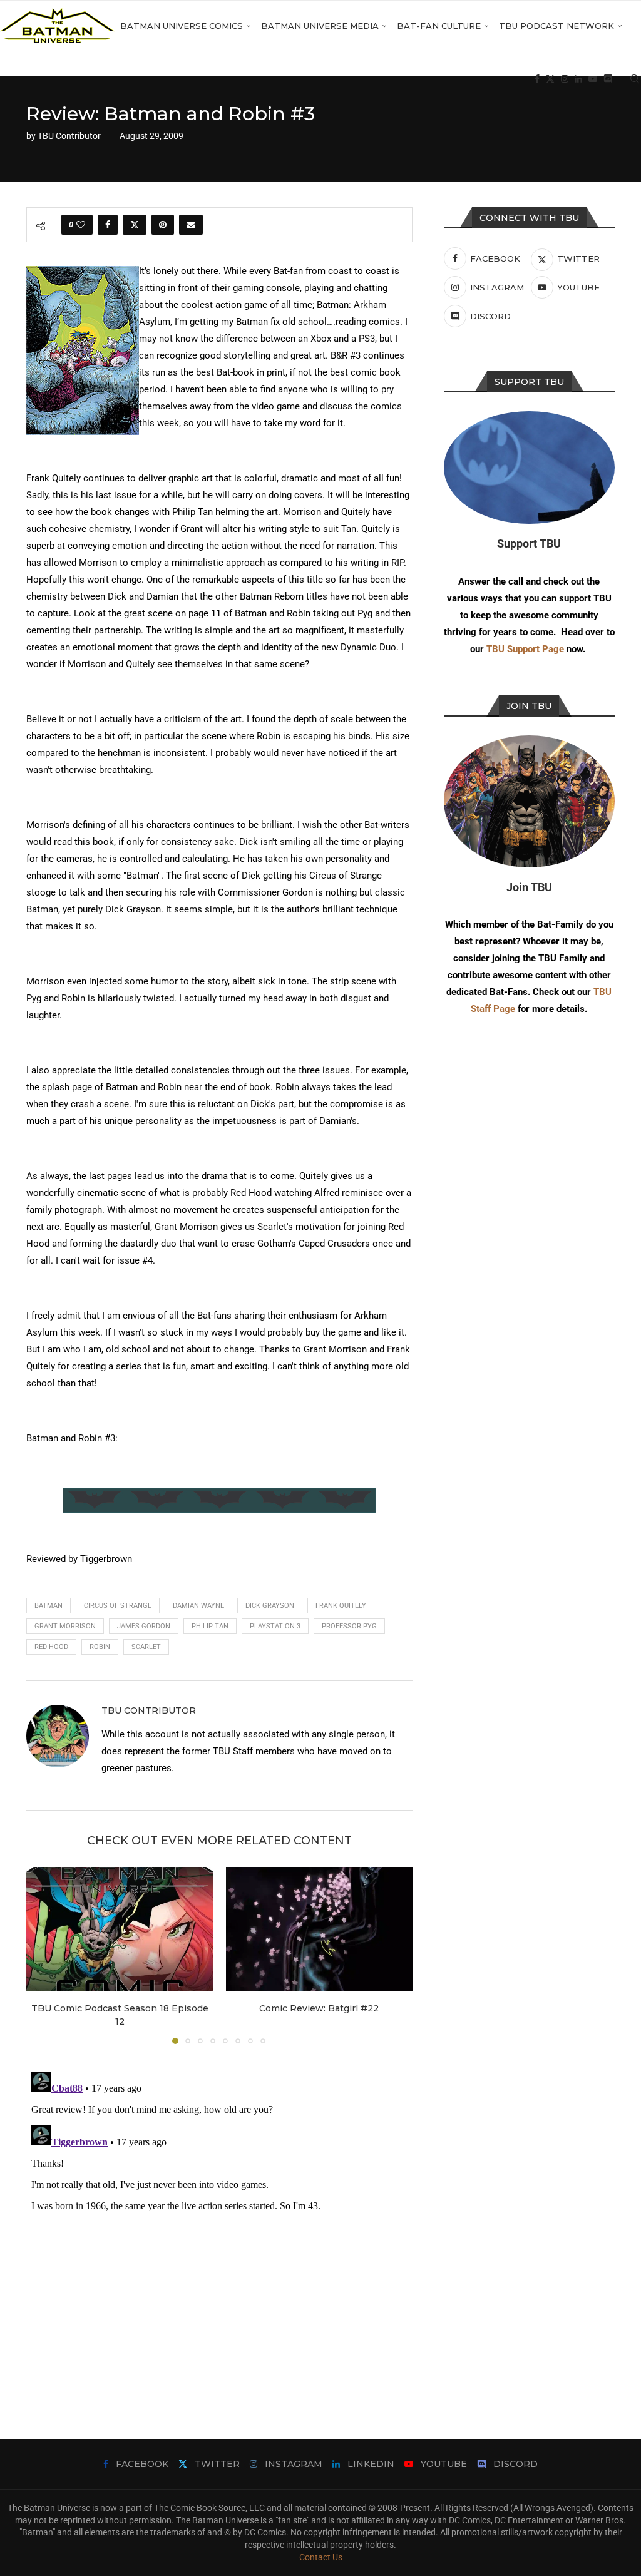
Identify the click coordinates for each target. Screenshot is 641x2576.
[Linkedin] (578, 79)
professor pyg (349, 1626)
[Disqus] (219, 2223)
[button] (43, 1955)
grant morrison (65, 1626)
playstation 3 (275, 1626)
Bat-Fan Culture (439, 26)
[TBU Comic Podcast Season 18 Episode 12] (120, 1929)
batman (49, 1606)
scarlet (146, 1647)
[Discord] (608, 79)
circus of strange (118, 1606)
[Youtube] (593, 79)
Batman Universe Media (320, 26)
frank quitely (341, 1606)
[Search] (635, 79)
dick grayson (270, 1606)
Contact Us (321, 2557)
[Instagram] (565, 79)
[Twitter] (550, 79)
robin (100, 1647)
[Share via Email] (191, 225)
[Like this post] (81, 225)
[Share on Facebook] (108, 225)
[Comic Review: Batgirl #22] (320, 1929)
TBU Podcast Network (556, 26)
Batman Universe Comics (182, 26)
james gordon (144, 1626)
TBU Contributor (69, 136)
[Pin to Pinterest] (163, 225)
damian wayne (198, 1606)
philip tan (210, 1626)
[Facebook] (537, 79)
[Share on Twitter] (135, 225)
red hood (51, 1647)
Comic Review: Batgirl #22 (319, 2008)
